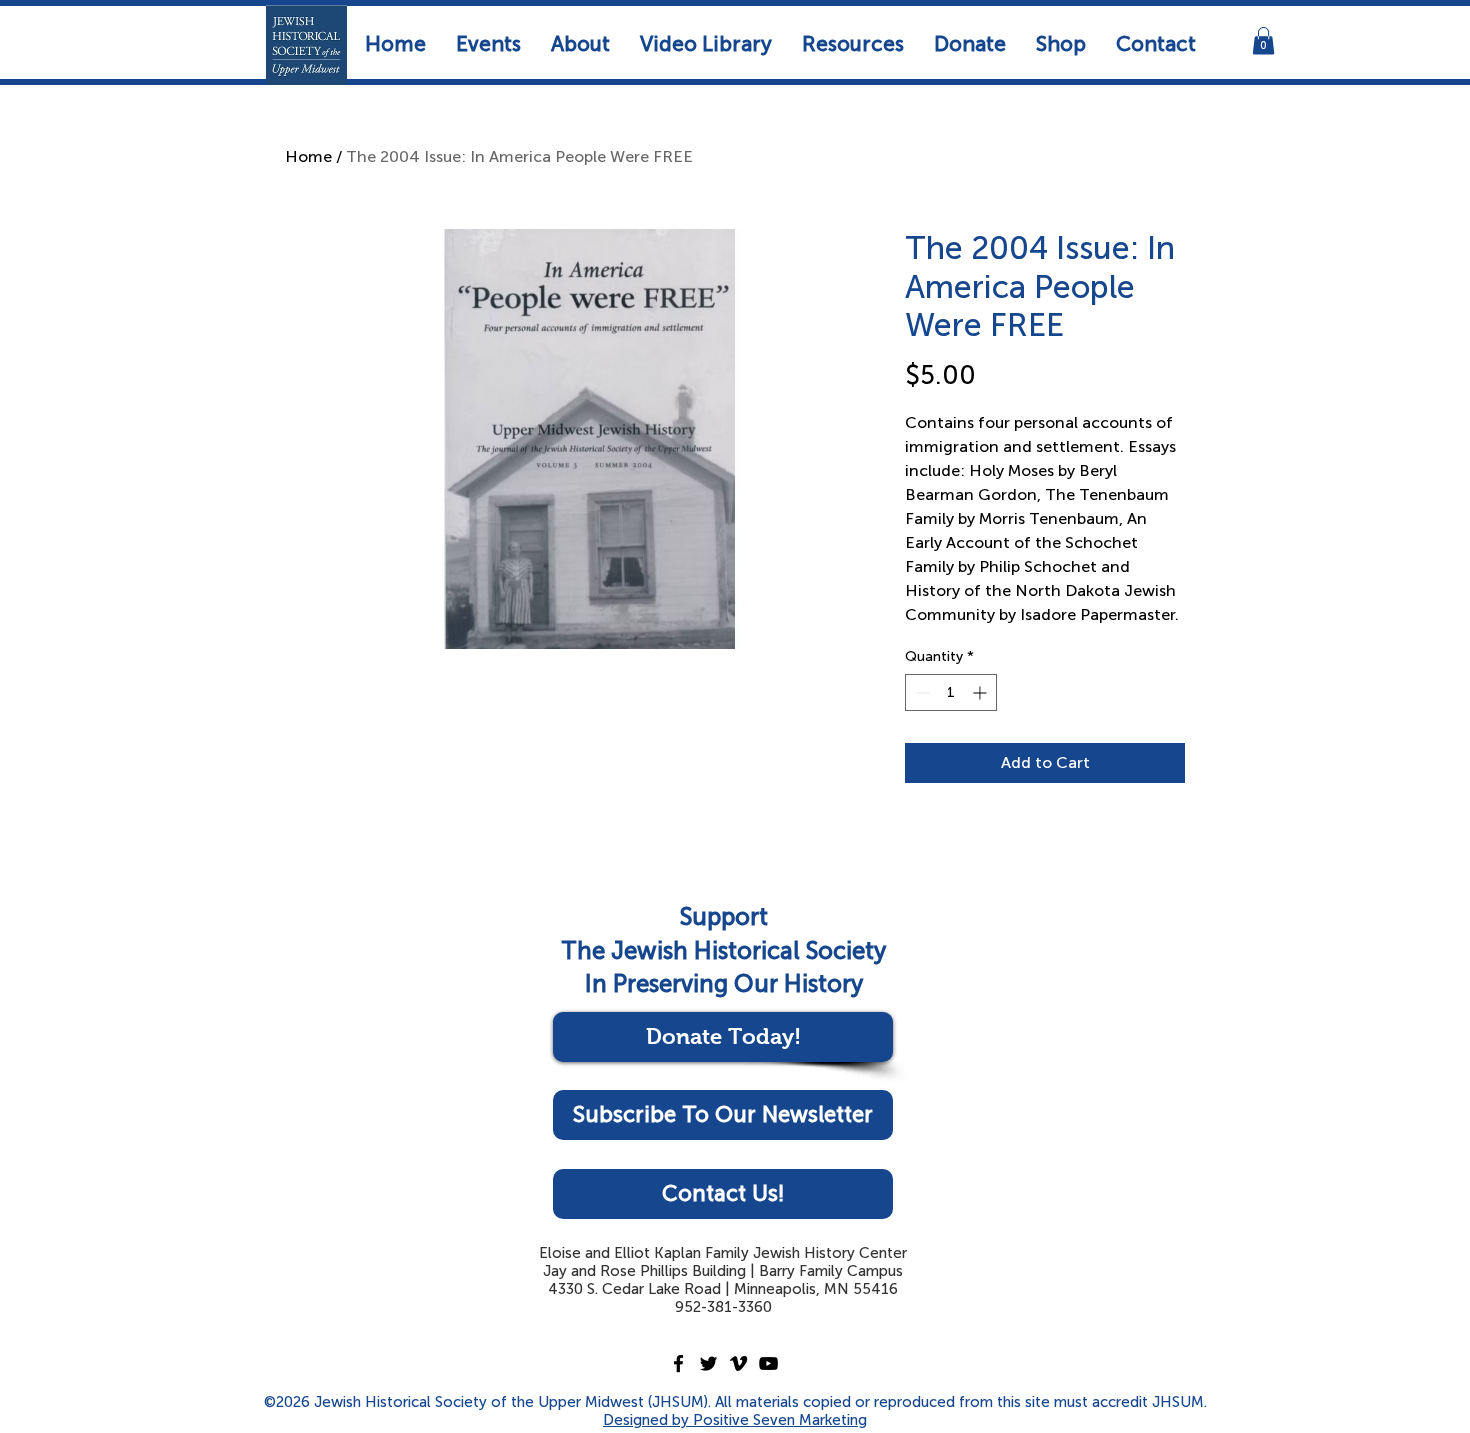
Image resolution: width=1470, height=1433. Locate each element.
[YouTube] (768, 1363)
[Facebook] (678, 1363)
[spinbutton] (951, 692)
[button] (488, 43)
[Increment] (981, 692)
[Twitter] (708, 1363)
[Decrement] (920, 692)
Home (308, 156)
